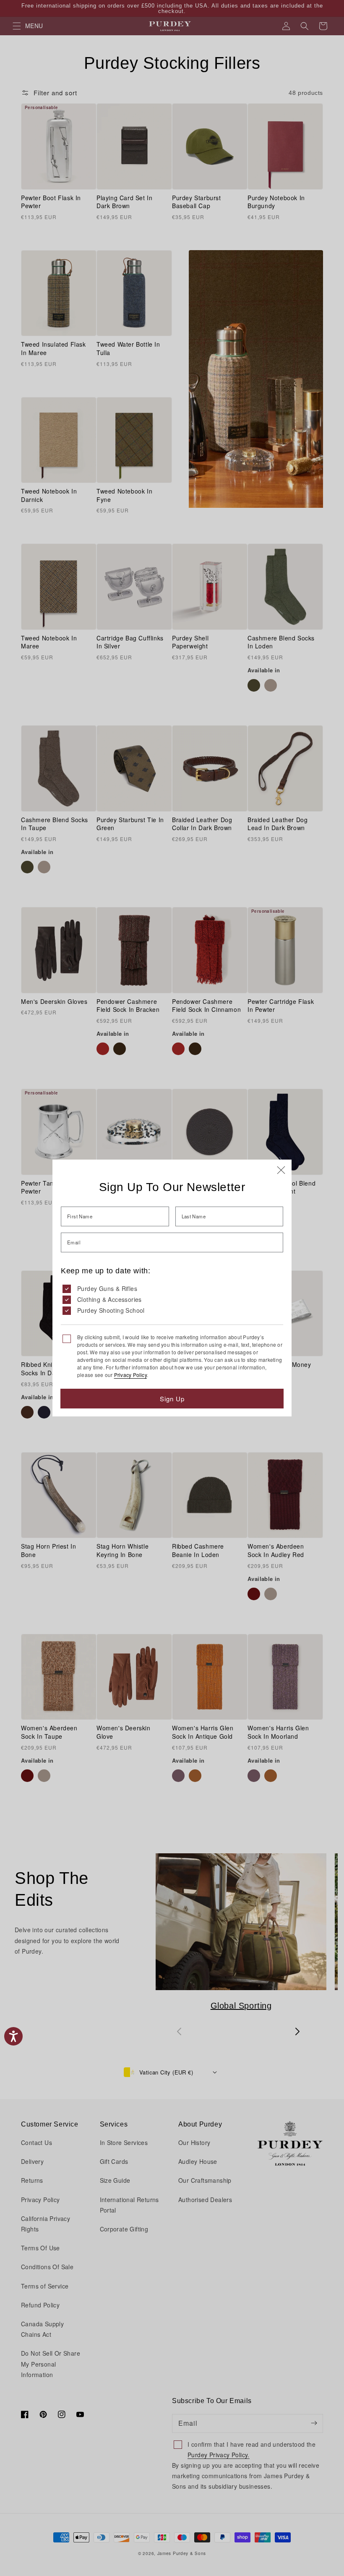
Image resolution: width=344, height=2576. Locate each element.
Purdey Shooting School (111, 1310)
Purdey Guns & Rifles (107, 1288)
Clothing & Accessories (109, 1299)
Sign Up (172, 1399)
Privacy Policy (130, 1375)
